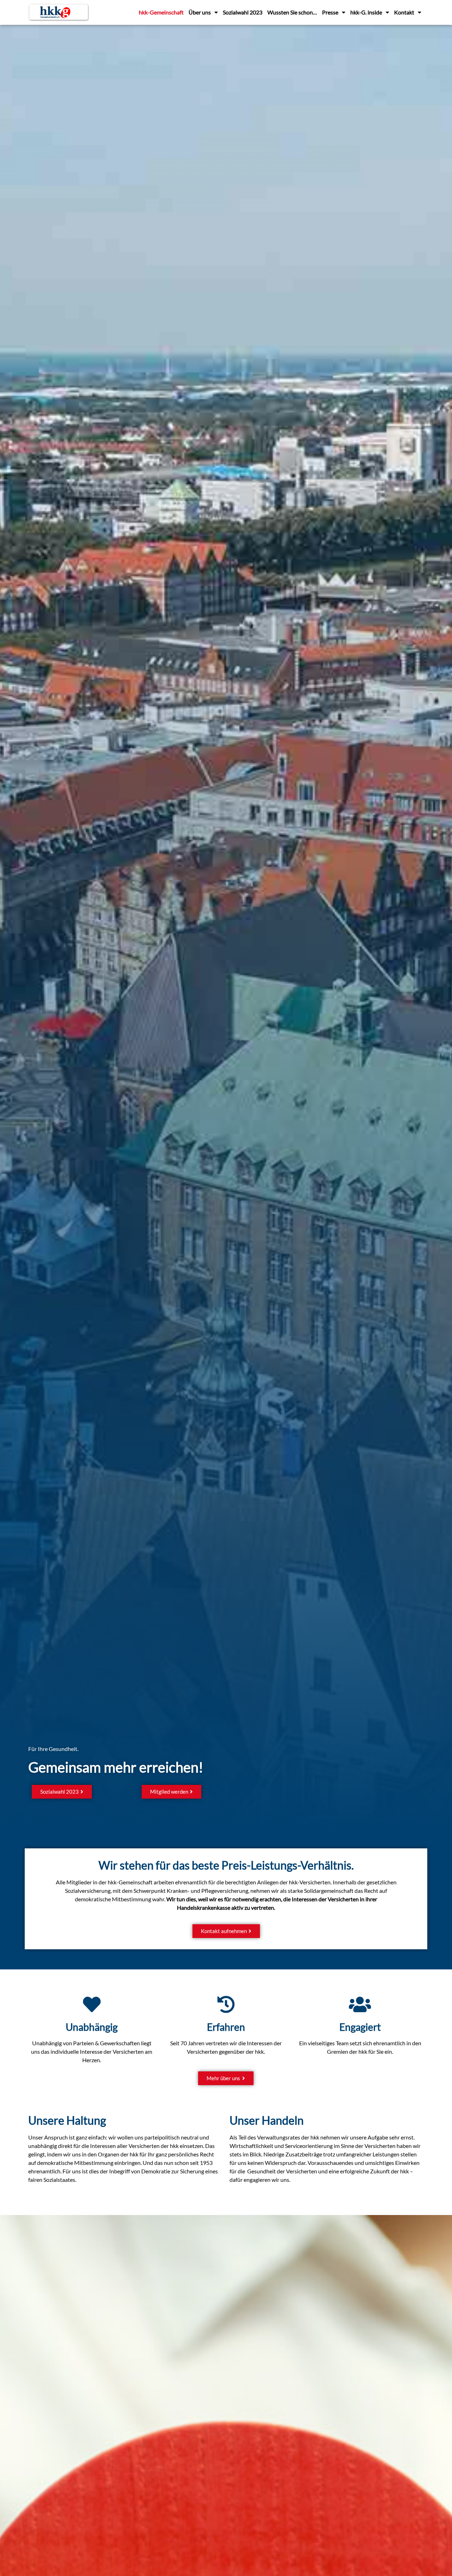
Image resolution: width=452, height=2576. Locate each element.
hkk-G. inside (366, 12)
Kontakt (404, 12)
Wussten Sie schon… (292, 12)
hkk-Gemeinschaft (161, 12)
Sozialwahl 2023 (243, 12)
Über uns (200, 12)
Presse (330, 12)
